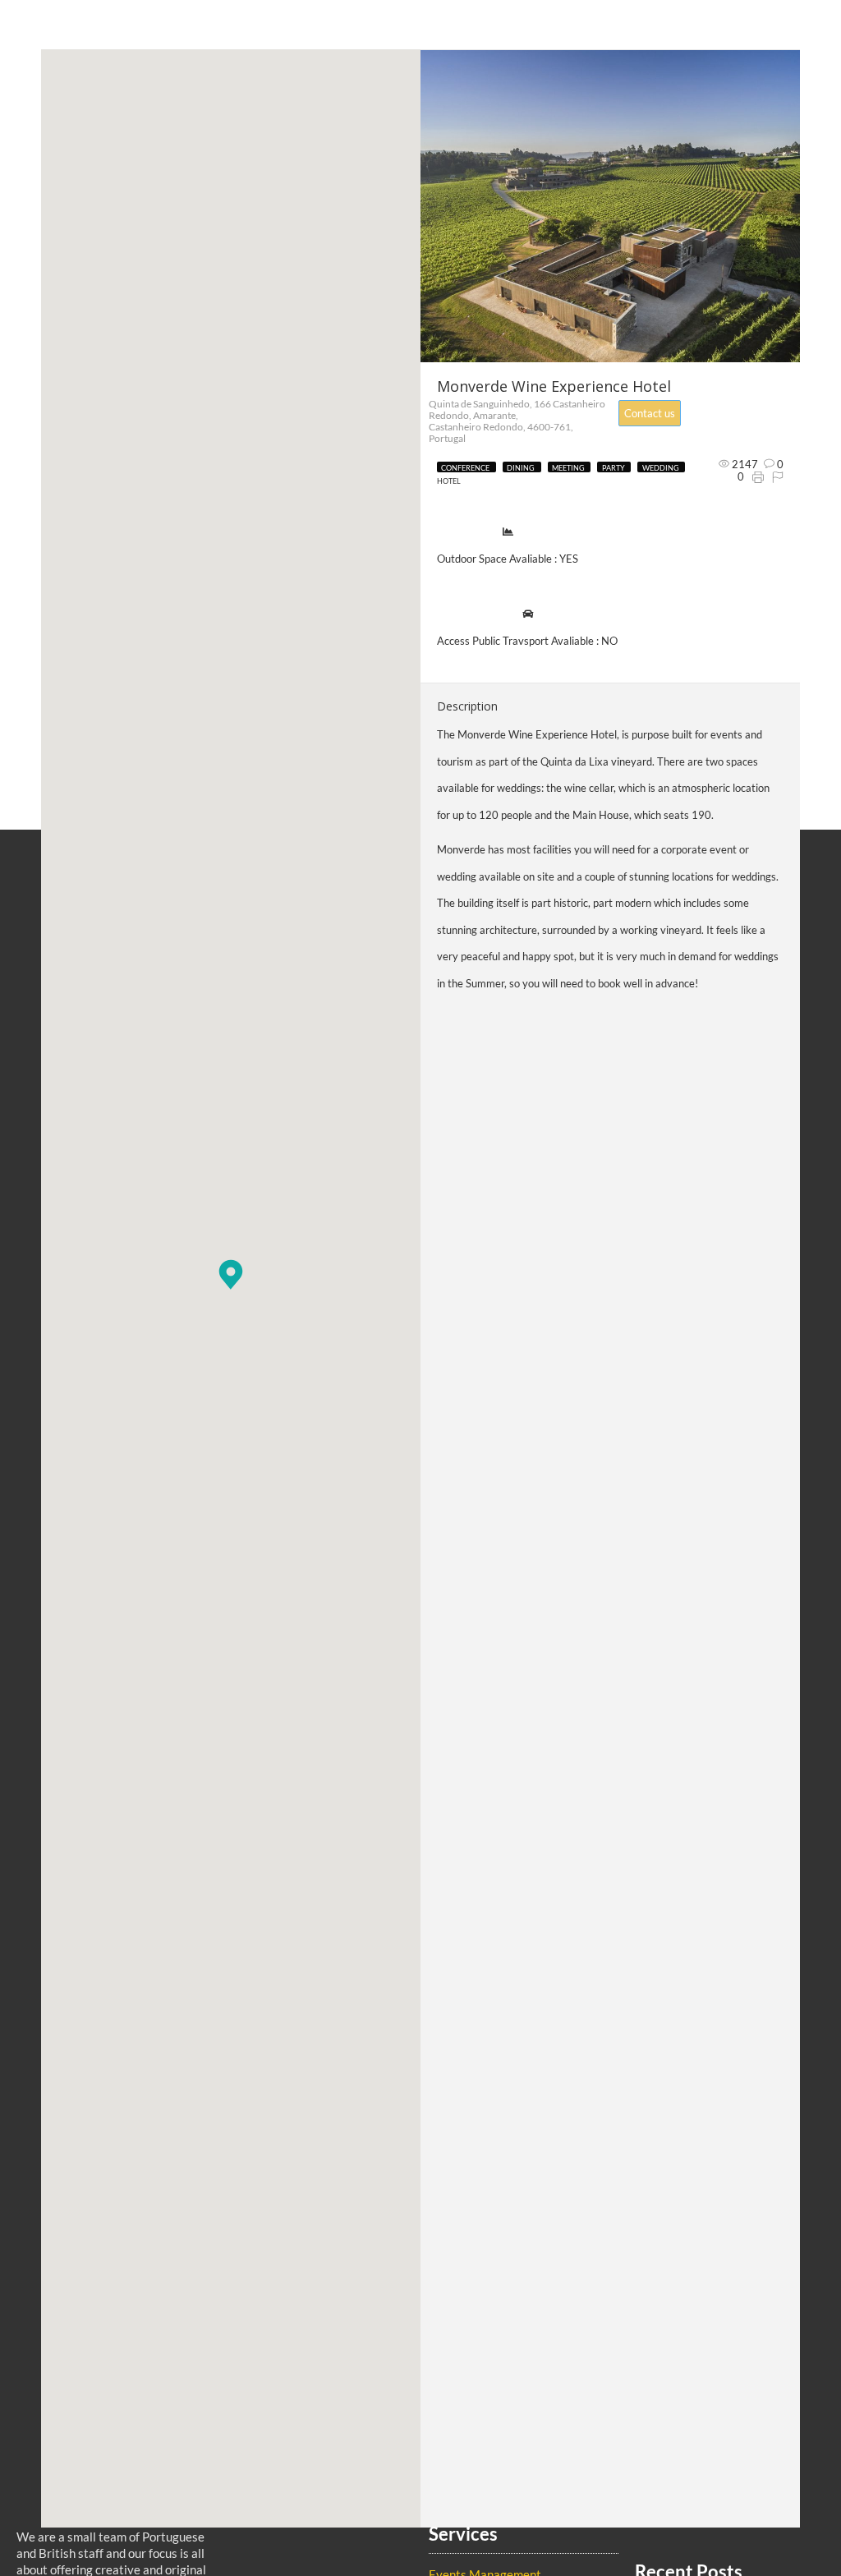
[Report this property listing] (778, 476)
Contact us (650, 413)
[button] (231, 1274)
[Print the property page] (758, 476)
